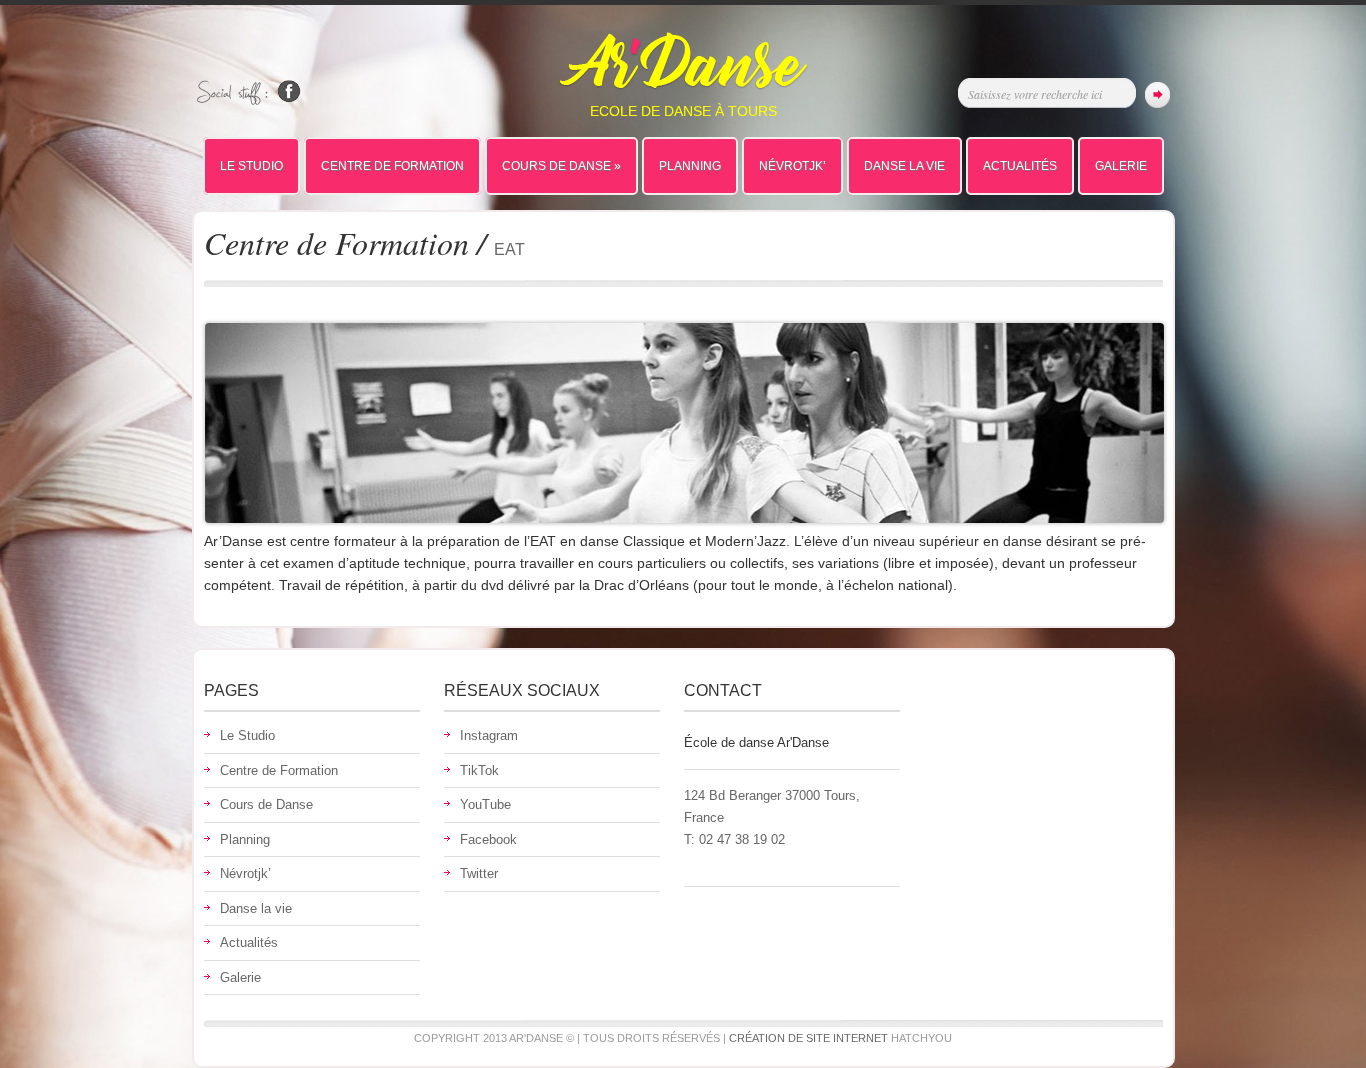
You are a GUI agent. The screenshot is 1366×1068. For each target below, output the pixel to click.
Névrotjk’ (792, 166)
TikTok (479, 770)
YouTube (485, 804)
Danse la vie (904, 166)
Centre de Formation (392, 166)
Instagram (489, 735)
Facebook (488, 839)
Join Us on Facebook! (289, 91)
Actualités (1020, 166)
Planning (690, 166)
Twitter (479, 873)
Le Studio (251, 166)
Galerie (1121, 166)
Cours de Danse (561, 166)
